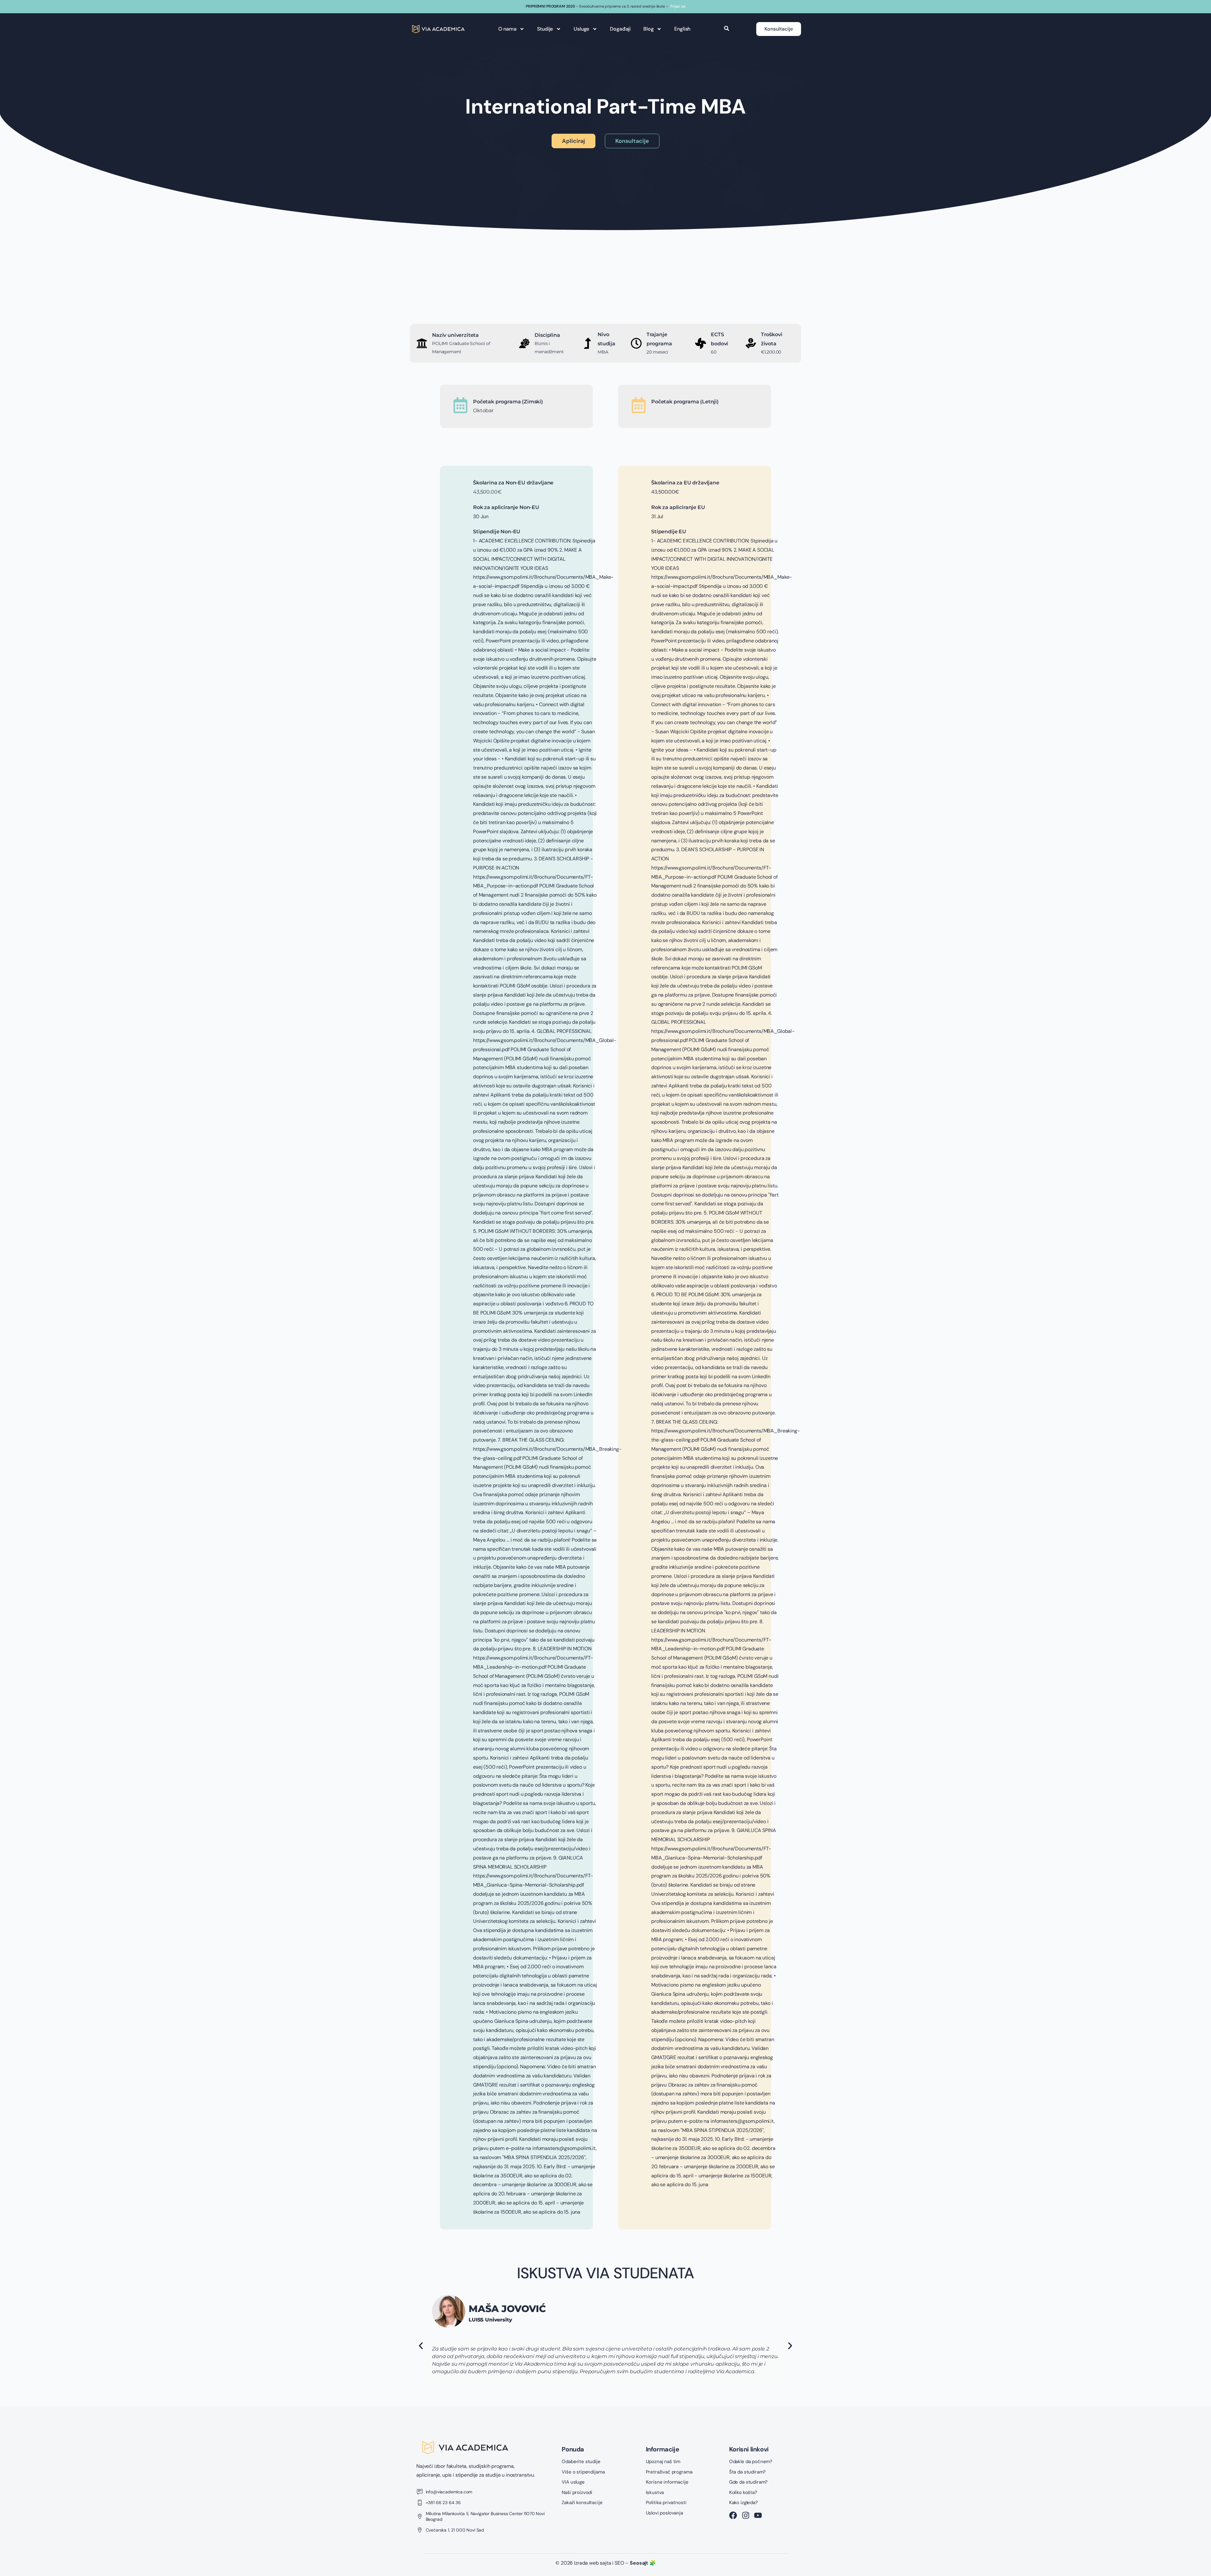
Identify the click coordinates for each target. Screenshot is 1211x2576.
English (682, 29)
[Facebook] (733, 2515)
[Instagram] (746, 2515)
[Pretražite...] (727, 29)
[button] (421, 2346)
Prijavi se (678, 6)
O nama (507, 29)
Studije (545, 29)
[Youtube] (758, 2515)
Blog (648, 29)
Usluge (581, 29)
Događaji (620, 29)
